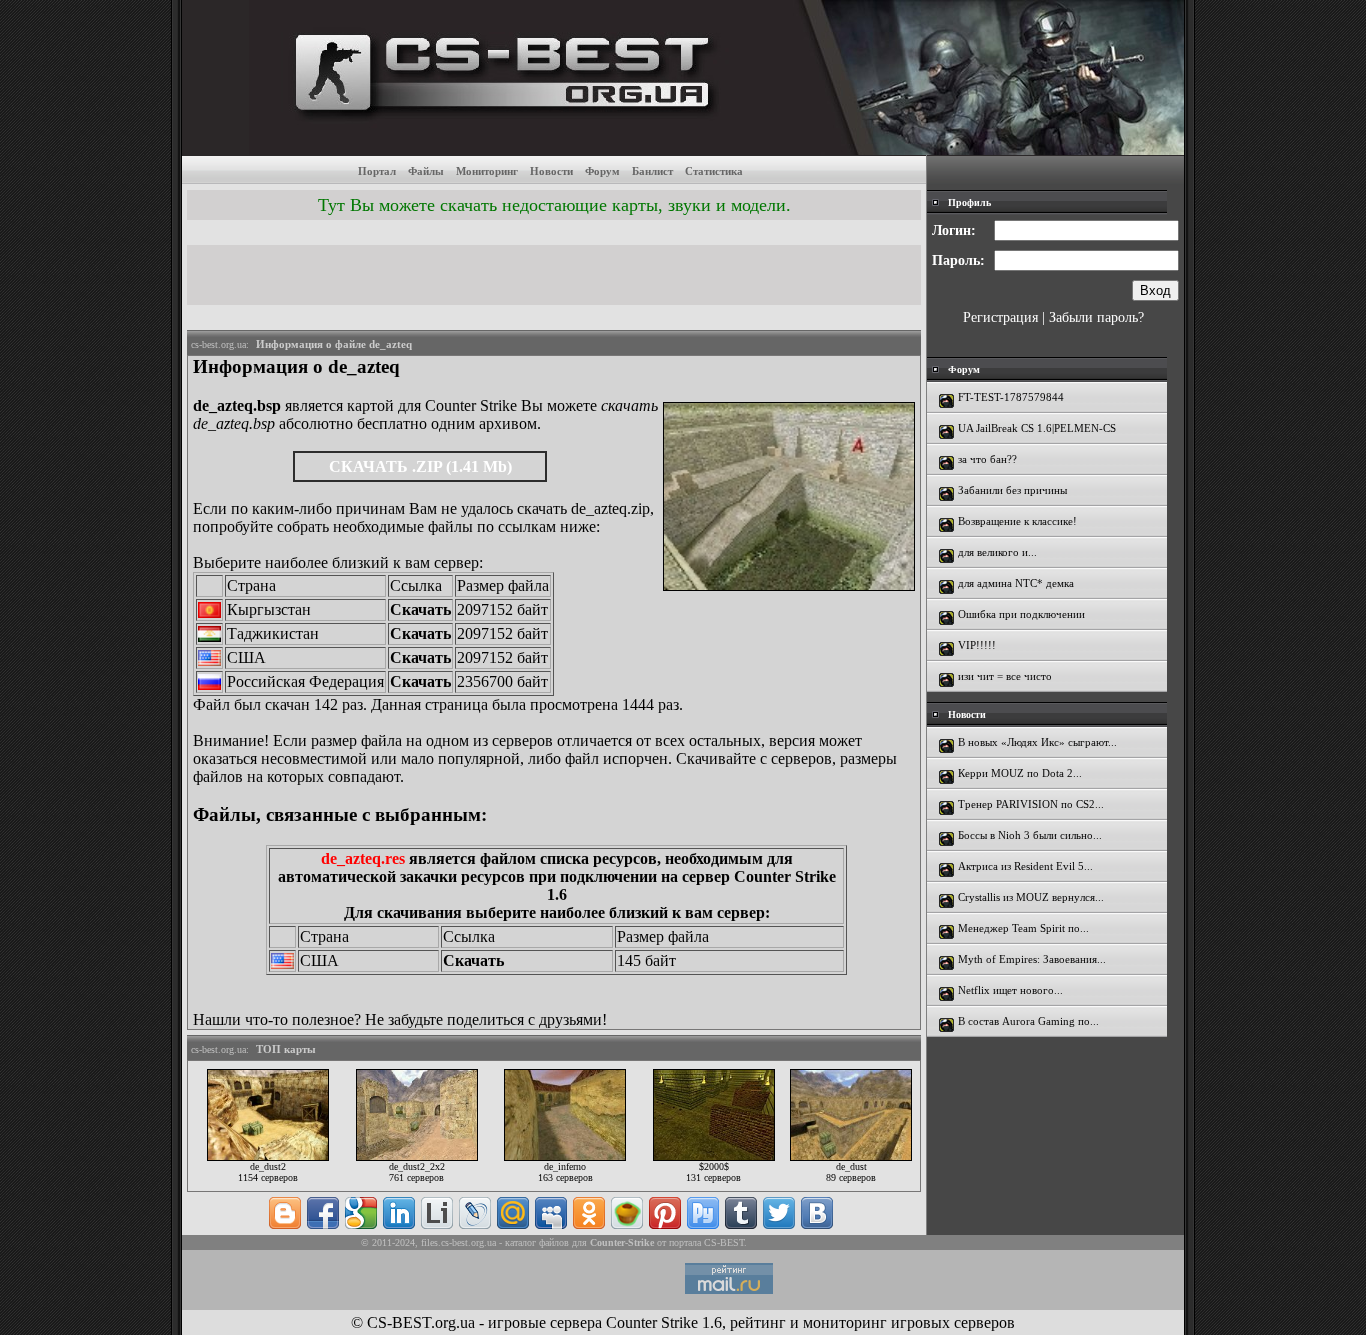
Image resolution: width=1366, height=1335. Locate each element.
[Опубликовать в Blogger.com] (285, 1213)
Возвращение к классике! (1017, 521)
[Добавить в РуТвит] (703, 1213)
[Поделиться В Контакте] (817, 1213)
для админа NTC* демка (1016, 583)
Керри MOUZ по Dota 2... (1020, 773)
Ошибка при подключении (1021, 614)
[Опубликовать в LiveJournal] (475, 1213)
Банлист (652, 171)
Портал (377, 171)
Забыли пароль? (1096, 317)
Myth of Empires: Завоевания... (1032, 959)
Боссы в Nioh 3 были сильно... (1030, 835)
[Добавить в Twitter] (779, 1213)
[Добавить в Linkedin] (399, 1213)
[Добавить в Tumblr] (741, 1213)
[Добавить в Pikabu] (627, 1213)
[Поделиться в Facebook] (323, 1213)
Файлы (426, 171)
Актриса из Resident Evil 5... (1025, 866)
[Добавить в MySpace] (551, 1213)
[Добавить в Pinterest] (665, 1213)
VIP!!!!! (977, 645)
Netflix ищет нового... (1010, 990)
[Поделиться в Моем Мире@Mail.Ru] (513, 1213)
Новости (551, 171)
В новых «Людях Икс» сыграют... (1037, 742)
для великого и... (997, 552)
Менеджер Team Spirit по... (1023, 928)
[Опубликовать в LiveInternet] (437, 1213)
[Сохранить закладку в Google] (361, 1213)
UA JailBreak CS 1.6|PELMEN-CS (1037, 428)
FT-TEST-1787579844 (1011, 397)
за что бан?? (987, 459)
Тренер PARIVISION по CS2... (1031, 804)
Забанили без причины (1012, 490)
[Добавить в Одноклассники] (589, 1213)
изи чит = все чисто (1005, 676)
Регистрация (1000, 317)
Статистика (714, 171)
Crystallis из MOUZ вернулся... (1031, 897)
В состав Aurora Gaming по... (1028, 1021)
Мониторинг (487, 171)
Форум (602, 171)
